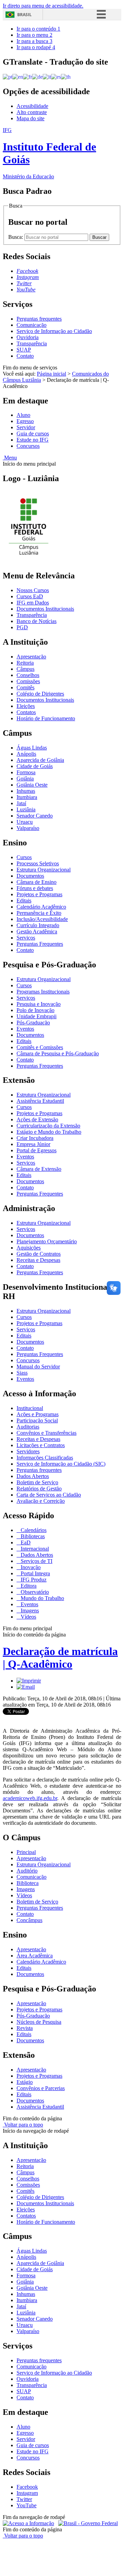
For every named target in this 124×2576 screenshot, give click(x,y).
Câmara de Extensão (39, 1169)
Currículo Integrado (38, 925)
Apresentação (31, 657)
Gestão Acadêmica (37, 931)
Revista (25, 2028)
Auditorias (28, 1427)
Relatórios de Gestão (39, 1489)
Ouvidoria (28, 337)
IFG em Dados (33, 603)
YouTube (27, 2505)
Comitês (25, 687)
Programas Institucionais (43, 992)
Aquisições (29, 1248)
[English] (18, 76)
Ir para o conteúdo (38, 29)
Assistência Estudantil (40, 1101)
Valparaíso (28, 828)
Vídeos (28, 1617)
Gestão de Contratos (39, 1254)
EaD (25, 1542)
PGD (22, 627)
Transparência (32, 343)
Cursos (24, 857)
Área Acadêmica (35, 1956)
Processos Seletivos (38, 863)
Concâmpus (29, 1920)
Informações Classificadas (45, 1458)
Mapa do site (30, 118)
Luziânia (26, 809)
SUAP (24, 350)
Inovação (30, 1567)
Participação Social (37, 1420)
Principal (26, 1852)
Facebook (27, 2487)
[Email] (26, 1687)
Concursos (28, 446)
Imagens (29, 1611)
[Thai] (66, 76)
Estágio (25, 2082)
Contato (25, 356)
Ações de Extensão (37, 1119)
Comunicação (32, 325)
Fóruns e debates (35, 888)
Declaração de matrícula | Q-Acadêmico (60, 1658)
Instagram (27, 2493)
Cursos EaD (30, 596)
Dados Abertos (33, 1476)
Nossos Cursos (33, 590)
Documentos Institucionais (45, 609)
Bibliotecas (32, 1536)
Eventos (25, 1029)
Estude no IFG (33, 440)
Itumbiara (27, 797)
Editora (28, 1586)
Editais (24, 901)
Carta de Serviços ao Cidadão (49, 1495)
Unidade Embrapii (37, 1016)
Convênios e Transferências (46, 1433)
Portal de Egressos (37, 1150)
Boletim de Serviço (37, 1482)
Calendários (33, 1530)
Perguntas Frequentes (40, 944)
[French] (28, 76)
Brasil (24, 15)
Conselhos (28, 675)
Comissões (28, 681)
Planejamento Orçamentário (47, 1241)
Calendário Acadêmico (41, 907)
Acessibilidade (32, 106)
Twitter (24, 2499)
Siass (22, 1373)
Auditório (27, 1871)
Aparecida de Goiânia (40, 760)
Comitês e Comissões (40, 1047)
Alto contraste (32, 112)
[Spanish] (56, 76)
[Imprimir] (29, 1681)
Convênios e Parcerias (41, 2088)
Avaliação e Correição (41, 1501)
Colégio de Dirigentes (40, 694)
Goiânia (25, 779)
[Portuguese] (8, 76)
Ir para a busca (34, 41)
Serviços (26, 938)
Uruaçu (25, 822)
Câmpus (25, 669)
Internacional (34, 1549)
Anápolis (26, 754)
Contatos (26, 712)
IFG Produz (33, 1580)
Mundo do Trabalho (42, 1598)
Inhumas (26, 791)
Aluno (23, 415)
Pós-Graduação (33, 1023)
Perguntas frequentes (39, 319)
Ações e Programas (38, 1414)
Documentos (30, 876)
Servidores (28, 1451)
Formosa (26, 772)
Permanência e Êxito (39, 913)
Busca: (16, 237)
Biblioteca (28, 1883)
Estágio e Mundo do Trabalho (49, 1132)
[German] (37, 76)
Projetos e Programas (39, 894)
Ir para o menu (34, 35)
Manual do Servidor (38, 1367)
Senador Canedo (35, 816)
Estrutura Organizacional (44, 870)
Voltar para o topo (23, 2125)
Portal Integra (35, 1573)
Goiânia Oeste (32, 785)
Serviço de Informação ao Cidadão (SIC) (61, 1464)
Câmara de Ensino (37, 882)
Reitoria (25, 663)
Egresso (25, 421)
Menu (10, 458)
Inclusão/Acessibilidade (42, 919)
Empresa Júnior (33, 1144)
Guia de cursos (33, 434)
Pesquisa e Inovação (39, 1004)
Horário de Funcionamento (46, 718)
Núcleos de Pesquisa (39, 2022)
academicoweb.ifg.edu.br (30, 1798)
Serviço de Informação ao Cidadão (54, 331)
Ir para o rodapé (36, 47)
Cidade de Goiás (35, 766)
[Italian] (47, 76)
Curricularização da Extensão (48, 1126)
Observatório (34, 1592)
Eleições (26, 706)
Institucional (30, 1408)
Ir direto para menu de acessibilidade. (43, 6)
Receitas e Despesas (38, 1260)
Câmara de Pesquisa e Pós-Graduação (58, 1053)
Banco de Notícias (37, 621)
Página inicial (51, 374)
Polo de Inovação (35, 1010)
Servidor (26, 427)
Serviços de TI (36, 1561)
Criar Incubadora (35, 1138)
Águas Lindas (32, 748)
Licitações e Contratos (41, 1445)
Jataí (21, 803)
